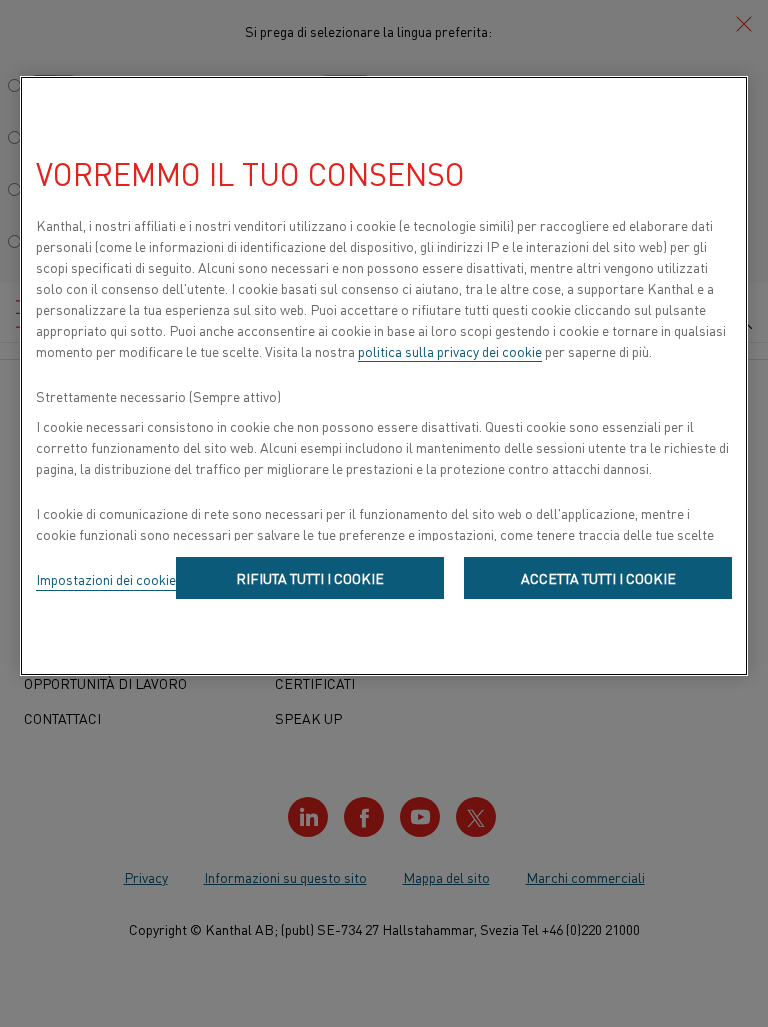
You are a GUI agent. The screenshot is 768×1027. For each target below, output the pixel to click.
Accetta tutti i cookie (598, 578)
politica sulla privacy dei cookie (450, 351)
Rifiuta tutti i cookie (310, 578)
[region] (384, 376)
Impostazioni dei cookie (106, 579)
